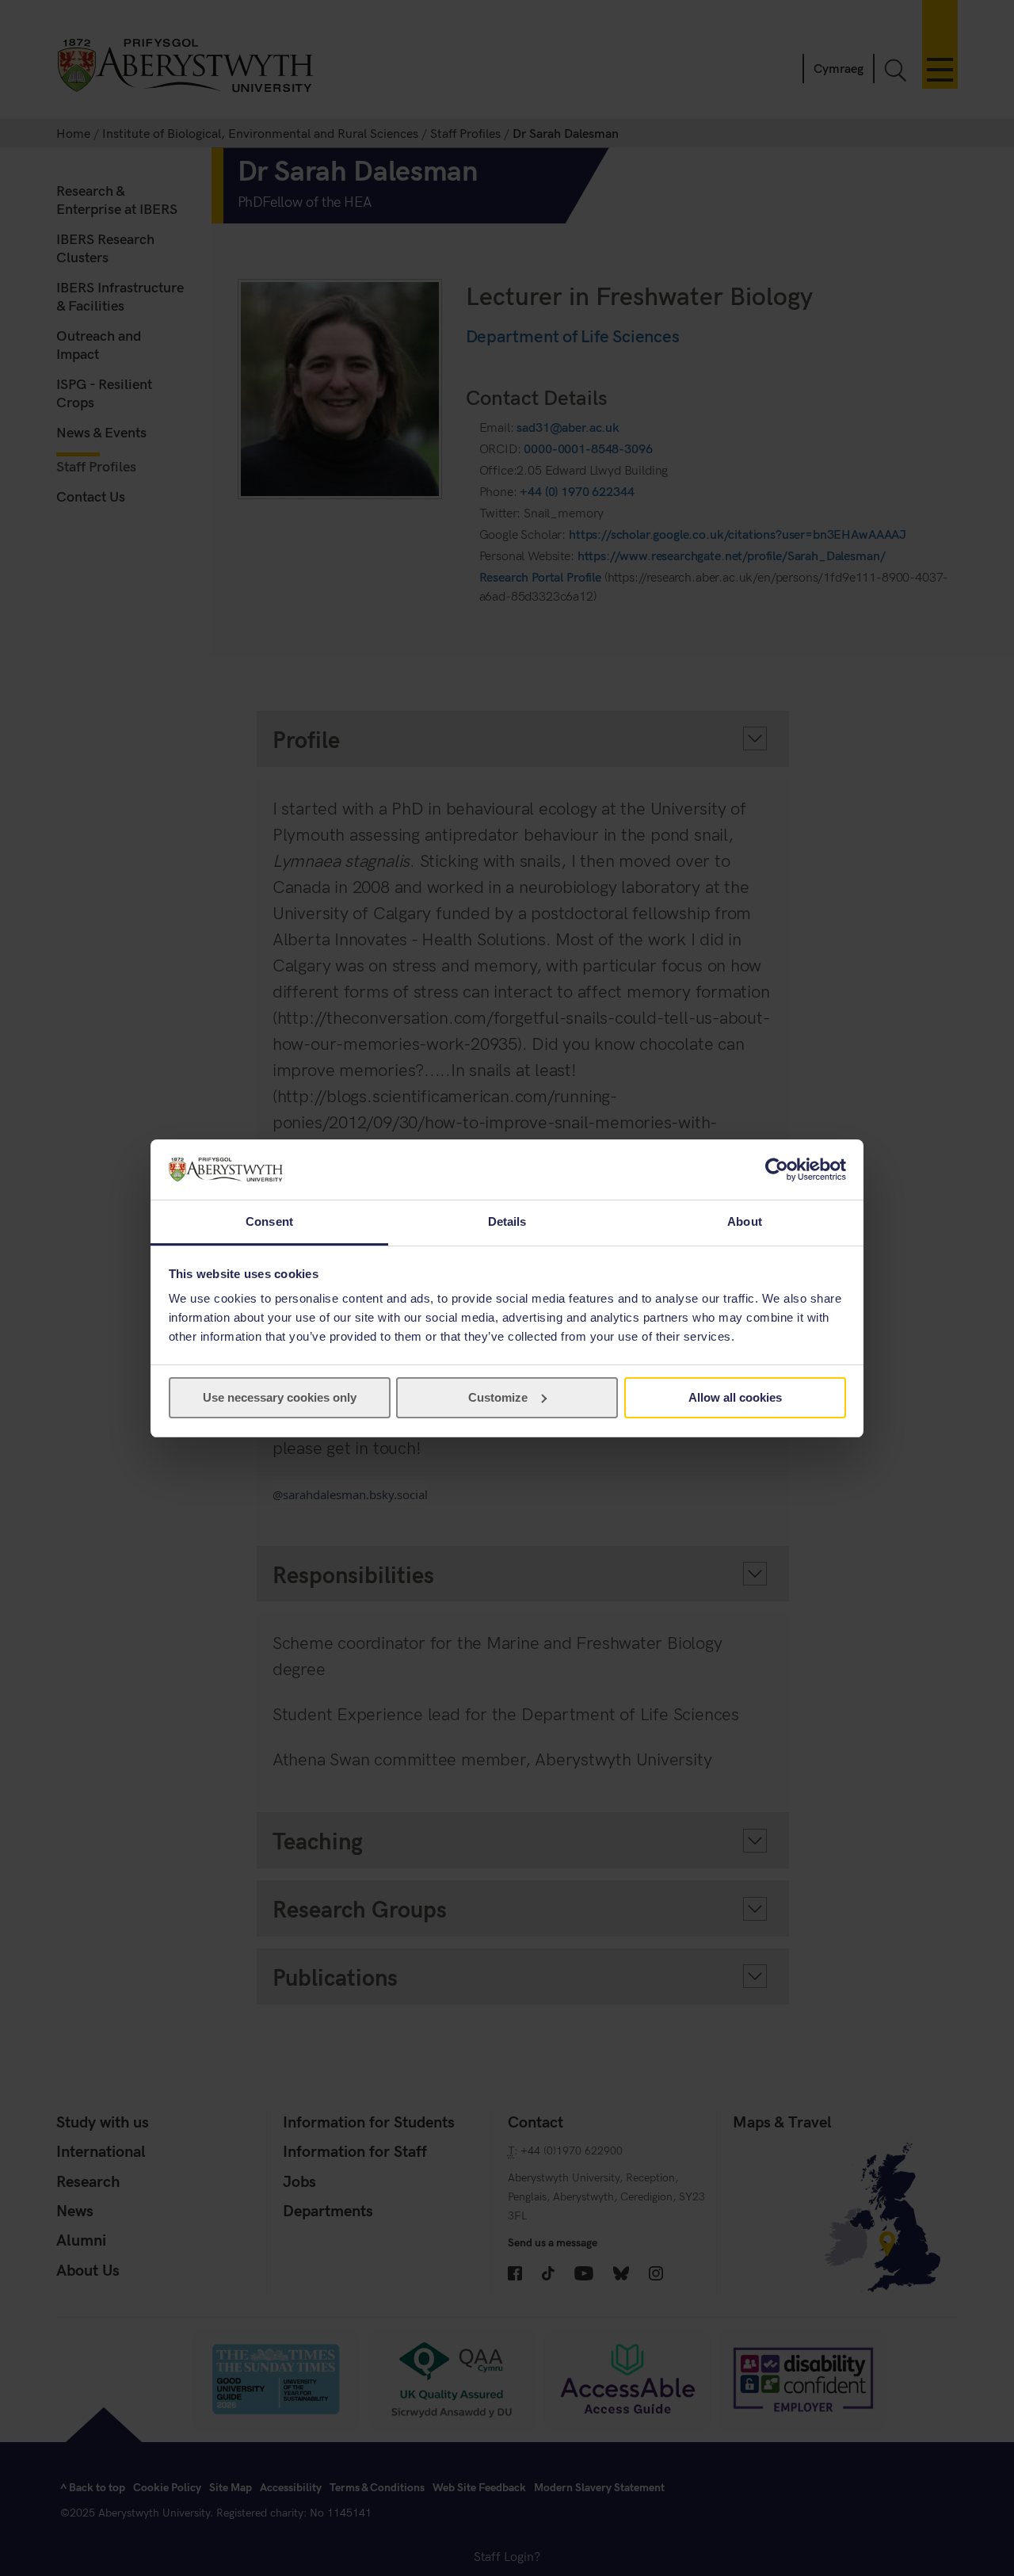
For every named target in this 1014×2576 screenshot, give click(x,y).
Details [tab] (507, 1221)
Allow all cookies (735, 1397)
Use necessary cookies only (280, 1397)
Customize (498, 1397)
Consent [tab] (269, 1221)
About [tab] (745, 1221)
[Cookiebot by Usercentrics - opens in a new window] (777, 1170)
